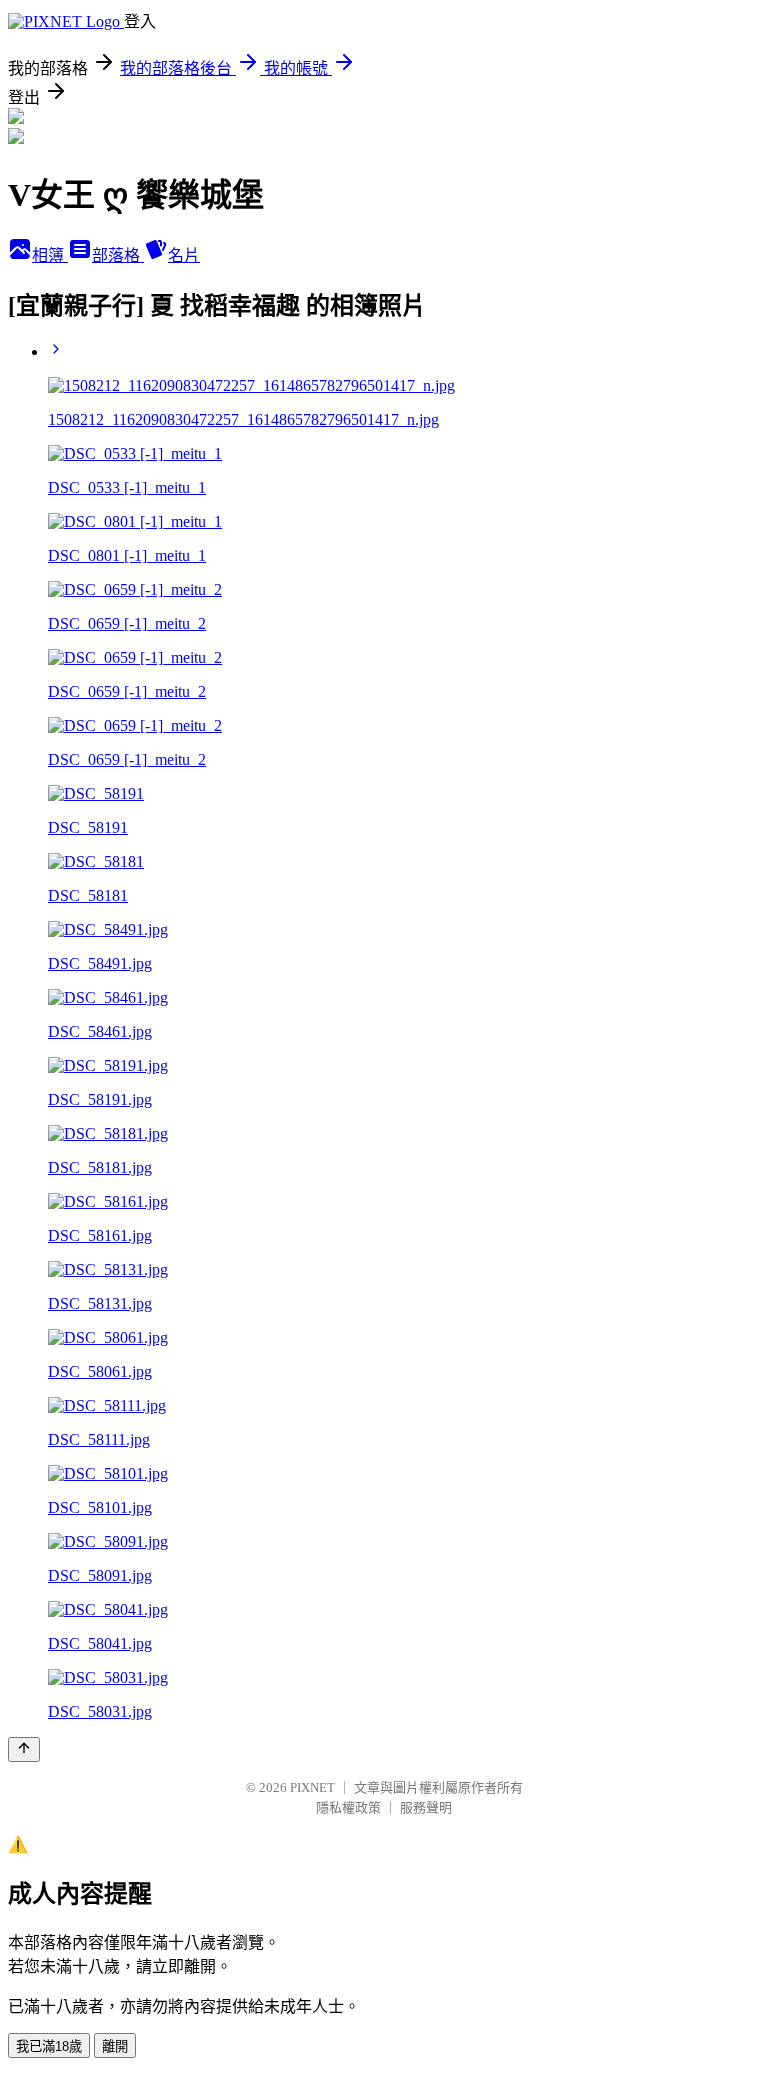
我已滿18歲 (49, 2046)
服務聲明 (426, 1807)
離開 (115, 2046)
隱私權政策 (348, 1807)
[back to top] (24, 1749)
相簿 (50, 255)
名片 (184, 255)
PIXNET (312, 1787)
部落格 (118, 255)
